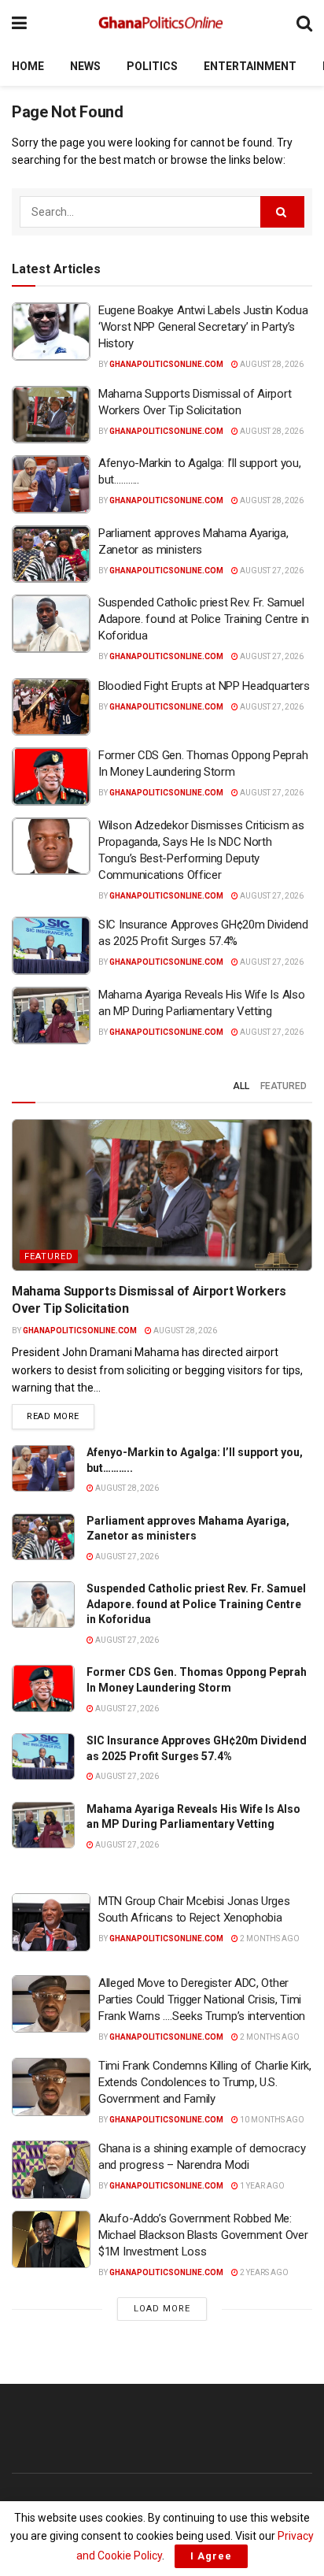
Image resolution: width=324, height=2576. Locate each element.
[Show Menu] (19, 23)
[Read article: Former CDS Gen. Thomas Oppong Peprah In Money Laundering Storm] (51, 777)
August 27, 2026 (271, 571)
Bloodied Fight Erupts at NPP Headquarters (204, 686)
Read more (61, 1416)
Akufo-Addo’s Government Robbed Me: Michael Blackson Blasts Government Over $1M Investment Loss (203, 2235)
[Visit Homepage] (162, 24)
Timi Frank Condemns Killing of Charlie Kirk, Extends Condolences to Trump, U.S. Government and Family (205, 2082)
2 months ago (269, 1938)
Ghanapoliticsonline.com (166, 364)
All (241, 1086)
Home (28, 66)
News (85, 66)
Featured (283, 1086)
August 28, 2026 (271, 364)
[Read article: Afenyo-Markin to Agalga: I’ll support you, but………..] (51, 484)
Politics (152, 66)
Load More (162, 2309)
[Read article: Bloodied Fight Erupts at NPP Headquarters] (51, 707)
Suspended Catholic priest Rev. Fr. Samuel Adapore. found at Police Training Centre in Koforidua (204, 619)
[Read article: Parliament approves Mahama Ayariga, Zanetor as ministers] (51, 554)
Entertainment (250, 66)
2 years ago (263, 2272)
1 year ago (261, 2186)
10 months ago (271, 2120)
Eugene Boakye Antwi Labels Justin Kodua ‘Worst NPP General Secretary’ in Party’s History (203, 327)
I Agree (211, 2556)
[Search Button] (304, 23)
